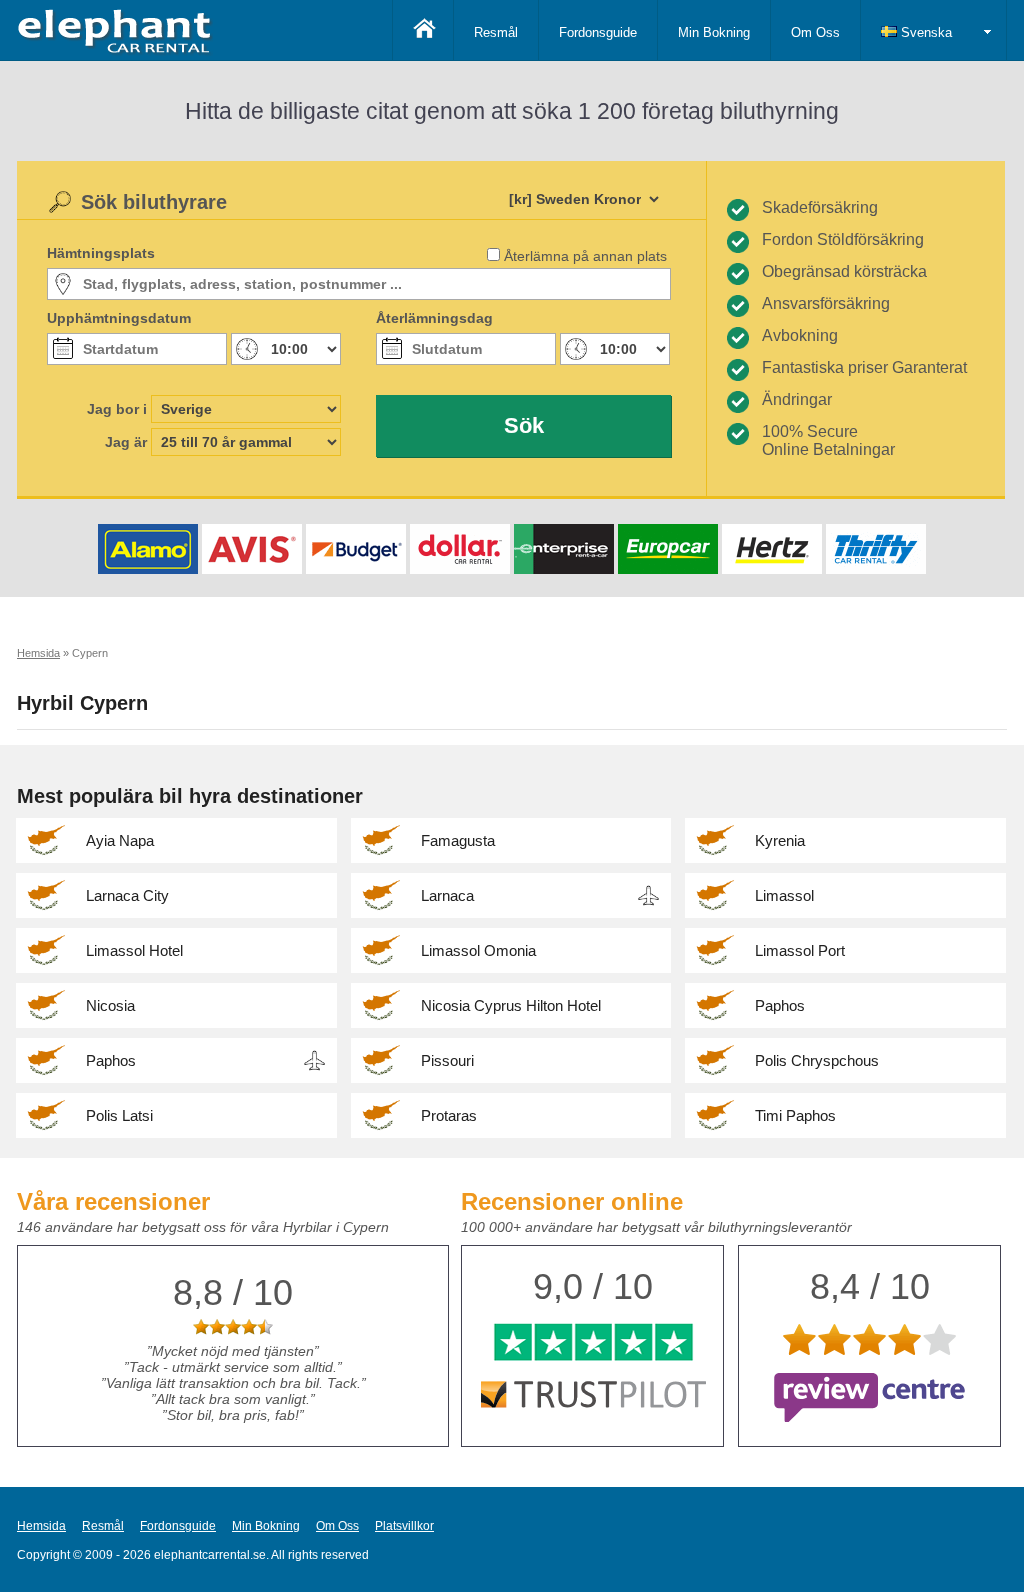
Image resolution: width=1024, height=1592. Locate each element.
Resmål (496, 32)
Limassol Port (800, 950)
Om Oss (815, 32)
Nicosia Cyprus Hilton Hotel (511, 1005)
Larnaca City (127, 895)
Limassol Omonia (478, 950)
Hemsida (41, 1526)
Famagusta (458, 840)
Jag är (126, 442)
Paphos (780, 1005)
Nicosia (110, 1005)
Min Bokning (714, 32)
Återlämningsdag (434, 318)
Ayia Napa (120, 840)
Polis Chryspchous (817, 1060)
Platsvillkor (404, 1526)
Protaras (449, 1115)
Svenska (924, 32)
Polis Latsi (119, 1115)
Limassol (784, 895)
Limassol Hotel (134, 950)
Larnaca (447, 895)
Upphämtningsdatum (119, 318)
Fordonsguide (598, 32)
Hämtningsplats (101, 253)
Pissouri (447, 1060)
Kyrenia (780, 840)
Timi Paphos (795, 1115)
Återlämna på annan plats (585, 256)
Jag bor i (117, 409)
